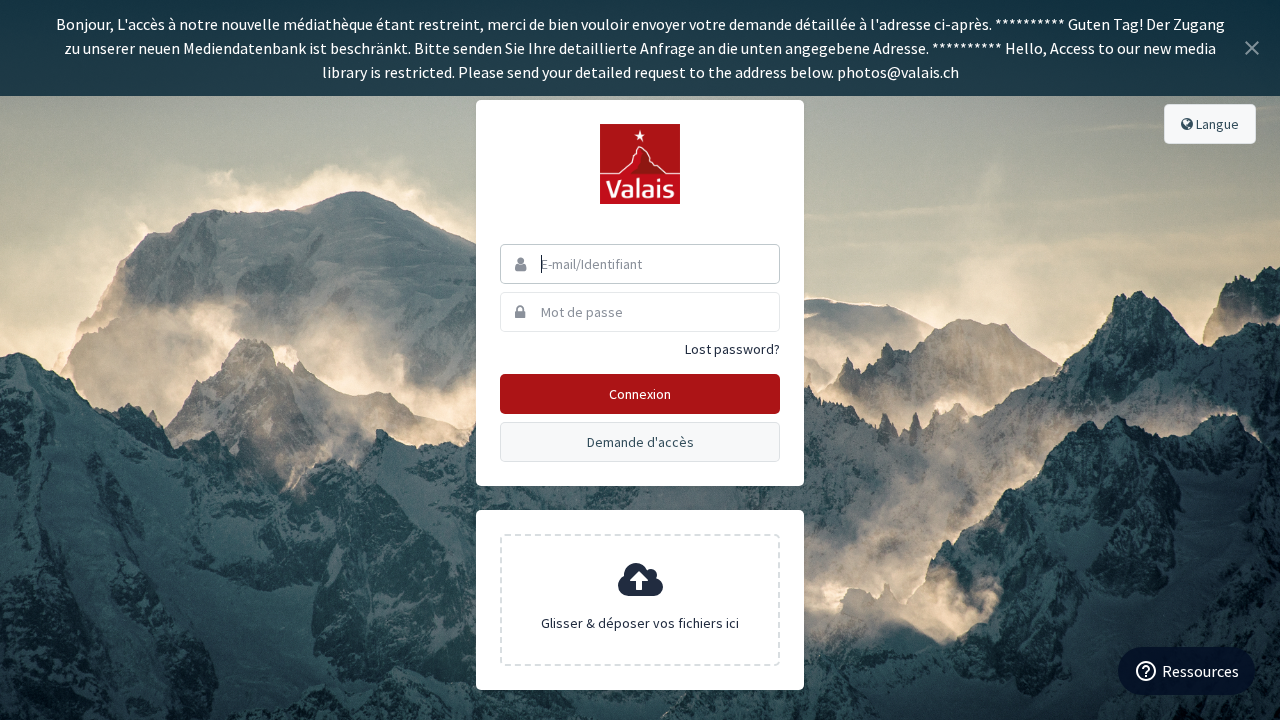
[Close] (1252, 48)
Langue (1216, 124)
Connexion (640, 394)
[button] (640, 600)
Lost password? (732, 349)
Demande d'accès (640, 442)
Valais (640, 164)
